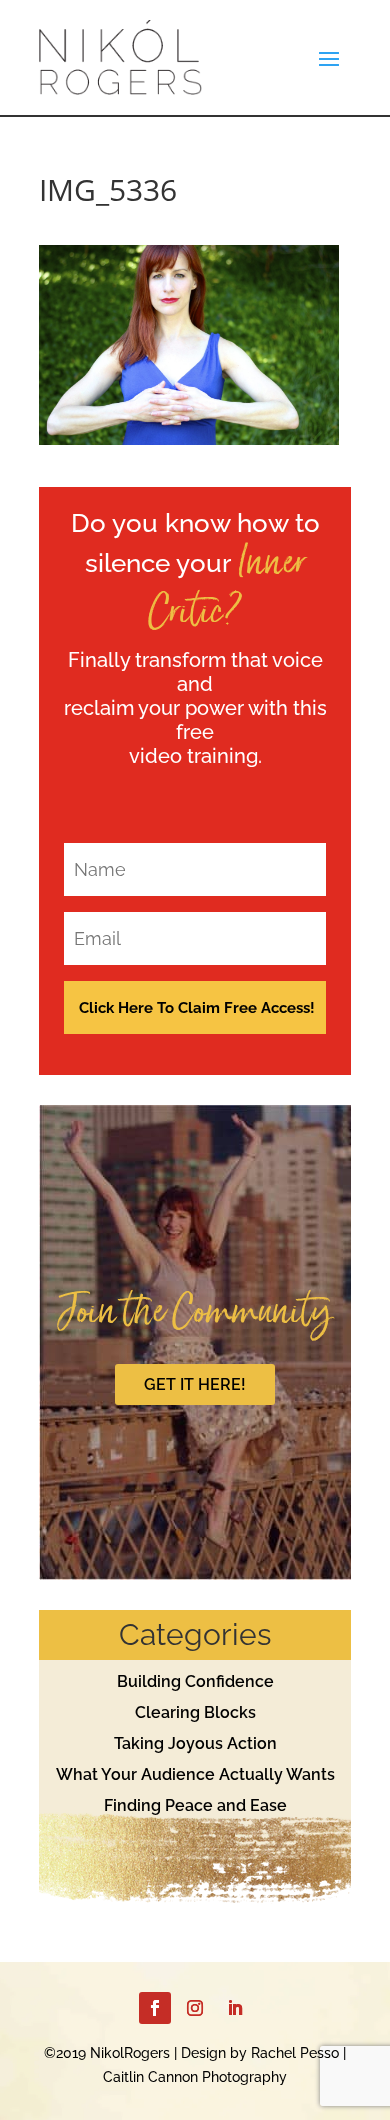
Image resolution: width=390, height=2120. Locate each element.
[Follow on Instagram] (195, 2008)
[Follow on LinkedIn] (235, 2008)
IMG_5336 (108, 189)
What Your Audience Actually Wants (195, 1774)
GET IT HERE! (195, 1384)
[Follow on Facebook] (155, 2008)
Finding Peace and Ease (195, 1805)
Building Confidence (195, 1681)
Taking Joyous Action (195, 1743)
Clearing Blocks (195, 1712)
